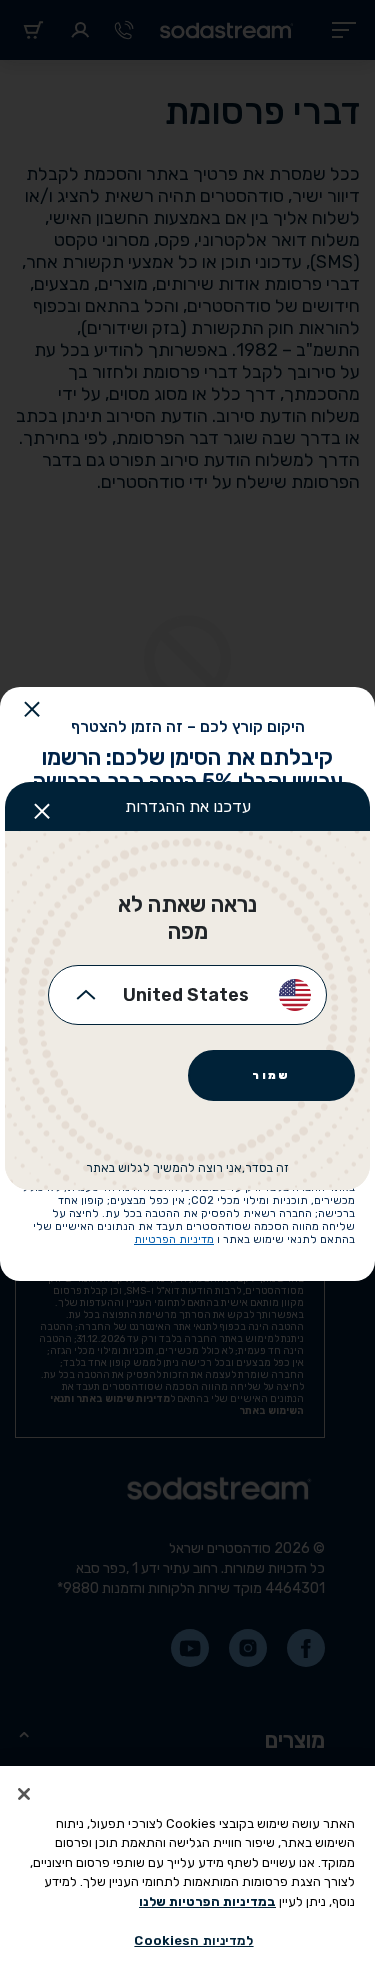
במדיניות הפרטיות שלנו (207, 1901)
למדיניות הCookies (193, 1940)
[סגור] (24, 1794)
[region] (187, 1868)
